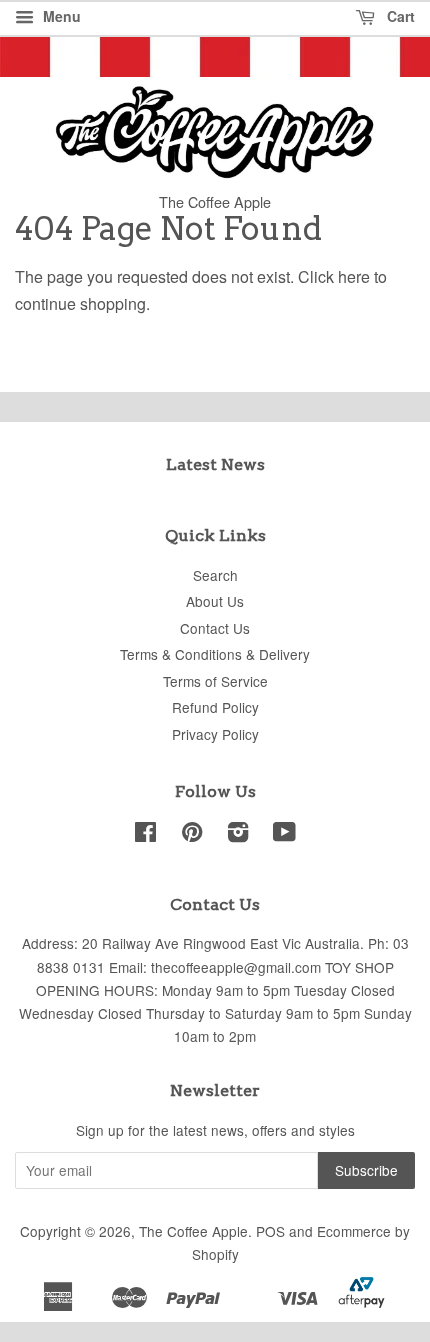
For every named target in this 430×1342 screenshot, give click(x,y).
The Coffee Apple (193, 1231)
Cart (399, 16)
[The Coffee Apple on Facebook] (145, 835)
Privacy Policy (215, 734)
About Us (215, 601)
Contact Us (215, 628)
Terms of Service (215, 681)
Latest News (215, 464)
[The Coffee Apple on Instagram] (238, 835)
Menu (60, 16)
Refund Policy (215, 707)
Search (215, 575)
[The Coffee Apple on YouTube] (284, 835)
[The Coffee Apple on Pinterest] (192, 835)
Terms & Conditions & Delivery (215, 654)
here (354, 276)
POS (270, 1231)
